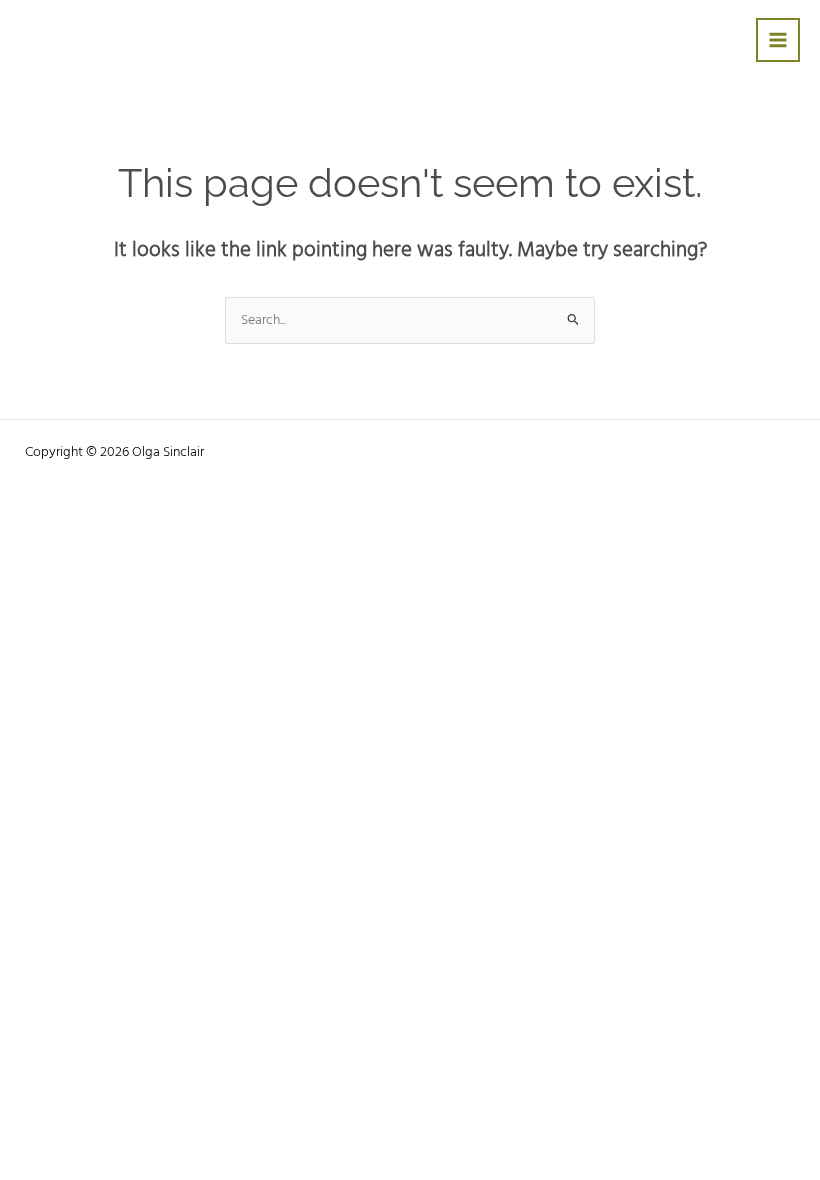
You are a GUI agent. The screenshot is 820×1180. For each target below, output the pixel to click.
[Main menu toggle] (778, 40)
